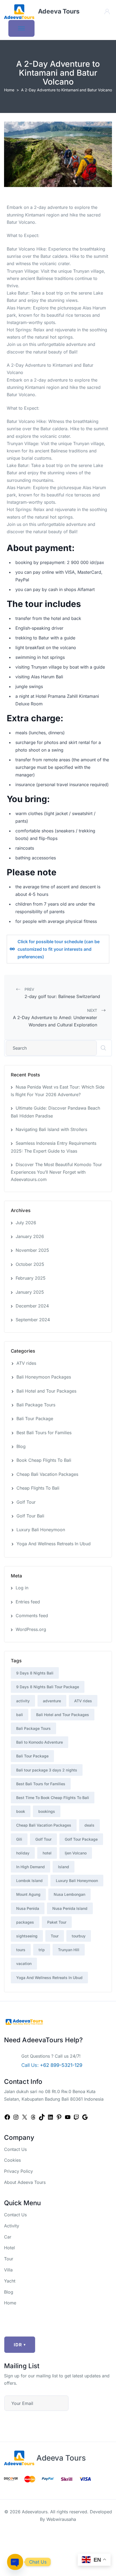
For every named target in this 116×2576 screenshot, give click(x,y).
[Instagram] (16, 2117)
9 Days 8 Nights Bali (35, 1673)
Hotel (9, 2248)
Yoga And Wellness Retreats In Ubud (54, 1544)
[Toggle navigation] (21, 28)
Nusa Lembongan (69, 1894)
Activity (12, 2226)
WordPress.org (31, 1629)
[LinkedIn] (50, 2117)
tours (21, 1950)
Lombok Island (29, 1881)
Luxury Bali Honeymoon (41, 1530)
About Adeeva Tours (25, 2182)
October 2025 (30, 1264)
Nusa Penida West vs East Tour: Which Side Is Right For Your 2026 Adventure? (58, 1091)
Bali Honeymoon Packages (44, 1377)
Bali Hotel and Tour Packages (46, 1391)
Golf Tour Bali (30, 1516)
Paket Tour (57, 1922)
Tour (55, 1936)
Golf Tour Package (81, 1839)
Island (64, 1867)
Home (9, 90)
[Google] (85, 2117)
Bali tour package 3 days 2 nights (47, 1770)
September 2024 (33, 1320)
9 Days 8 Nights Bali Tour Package (48, 1687)
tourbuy (79, 1936)
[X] (25, 2117)
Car (8, 2237)
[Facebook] (7, 2117)
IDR (20, 2345)
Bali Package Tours (36, 1405)
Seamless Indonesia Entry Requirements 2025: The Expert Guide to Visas (54, 1147)
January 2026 (30, 1236)
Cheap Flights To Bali (38, 1488)
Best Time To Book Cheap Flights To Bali (53, 1798)
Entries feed (28, 1602)
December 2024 (32, 1306)
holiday (23, 1853)
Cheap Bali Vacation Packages (47, 1474)
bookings (47, 1811)
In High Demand (30, 1867)
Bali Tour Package (35, 1419)
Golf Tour (26, 1502)
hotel (47, 1853)
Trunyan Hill (69, 1950)
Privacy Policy (18, 2171)
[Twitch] (76, 2117)
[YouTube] (68, 2117)
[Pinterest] (59, 2117)
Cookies (12, 2160)
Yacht (10, 2281)
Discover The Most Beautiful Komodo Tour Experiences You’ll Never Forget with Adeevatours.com (56, 1172)
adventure (52, 1701)
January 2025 (30, 1292)
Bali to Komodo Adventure (40, 1742)
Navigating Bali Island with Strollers (51, 1129)
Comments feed (32, 1616)
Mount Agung (28, 1894)
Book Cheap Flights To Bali (44, 1460)
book (21, 1811)
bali (20, 1715)
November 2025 (32, 1250)
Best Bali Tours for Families (44, 1433)
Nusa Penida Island (70, 1908)
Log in (22, 1588)
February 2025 (31, 1278)
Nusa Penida (28, 1908)
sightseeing (27, 1936)
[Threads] (33, 2117)
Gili (19, 1839)
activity (23, 1701)
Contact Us (15, 2149)
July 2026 (26, 1223)
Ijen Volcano (76, 1853)
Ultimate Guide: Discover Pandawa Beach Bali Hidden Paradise (55, 1112)
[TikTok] (42, 2117)
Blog (21, 1446)
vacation (24, 1963)
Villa (8, 2270)
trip (42, 1950)
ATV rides (26, 1363)
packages (25, 1922)
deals (89, 1825)
